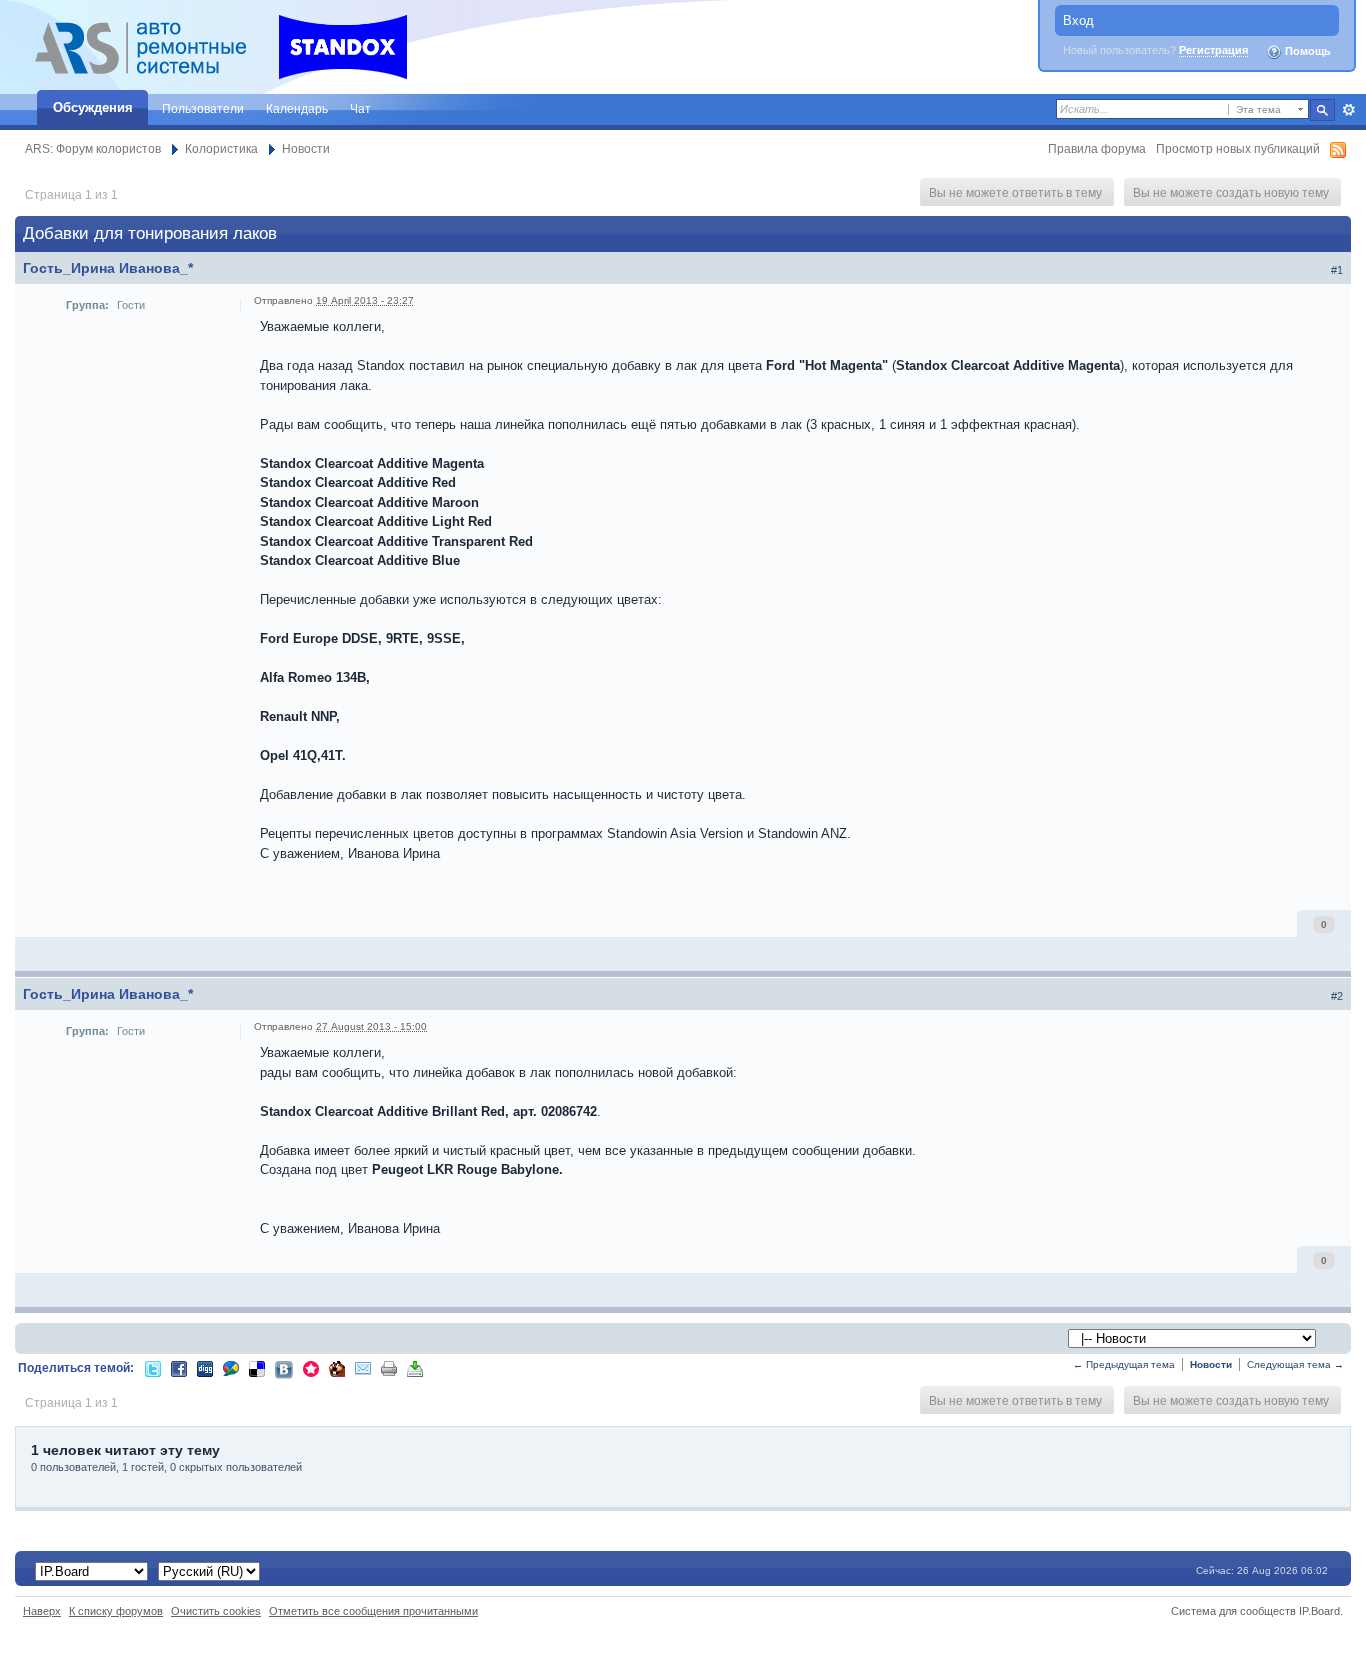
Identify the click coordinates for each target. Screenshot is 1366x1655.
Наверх (42, 1611)
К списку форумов (116, 1611)
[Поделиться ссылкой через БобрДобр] (337, 1367)
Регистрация (1213, 50)
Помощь (1306, 51)
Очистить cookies (216, 1611)
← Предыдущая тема (1124, 1364)
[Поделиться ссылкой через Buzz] (231, 1367)
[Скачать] (415, 1367)
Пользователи (203, 108)
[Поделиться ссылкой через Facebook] (179, 1367)
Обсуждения (93, 107)
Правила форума (1097, 148)
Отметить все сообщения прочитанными (373, 1611)
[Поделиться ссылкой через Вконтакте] (284, 1368)
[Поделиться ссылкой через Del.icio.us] (257, 1367)
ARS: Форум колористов (93, 148)
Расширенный (1348, 110)
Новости (306, 148)
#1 (1337, 270)
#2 (1337, 996)
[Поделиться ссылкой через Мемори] (311, 1367)
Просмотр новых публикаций (1238, 148)
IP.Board (1319, 1611)
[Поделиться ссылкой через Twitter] (153, 1367)
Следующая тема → (1295, 1364)
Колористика (221, 148)
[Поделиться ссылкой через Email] (363, 1367)
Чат (360, 108)
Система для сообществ (1233, 1611)
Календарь (297, 108)
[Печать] (389, 1367)
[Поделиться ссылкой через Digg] (205, 1367)
